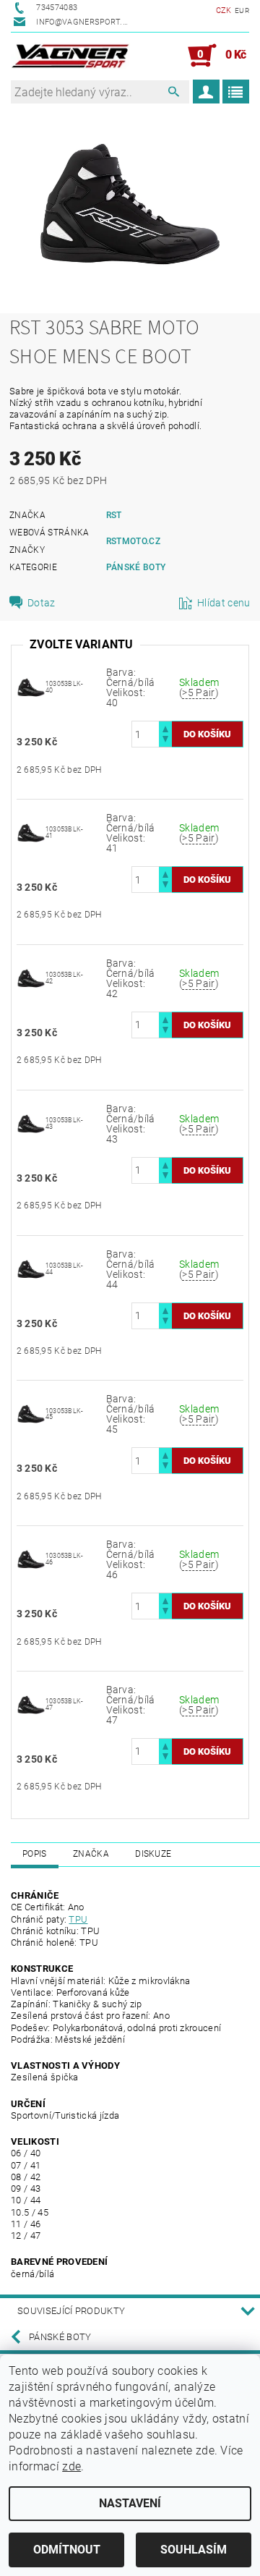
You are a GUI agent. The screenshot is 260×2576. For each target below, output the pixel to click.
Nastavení (130, 2503)
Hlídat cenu (224, 603)
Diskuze (153, 1854)
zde (71, 2466)
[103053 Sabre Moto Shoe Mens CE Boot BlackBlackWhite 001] (31, 687)
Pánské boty (136, 567)
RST (114, 515)
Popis (35, 1854)
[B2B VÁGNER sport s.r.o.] (70, 56)
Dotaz (42, 603)
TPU (78, 1919)
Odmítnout (67, 2550)
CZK (224, 10)
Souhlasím (194, 2550)
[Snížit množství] (165, 741)
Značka (91, 1854)
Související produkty (71, 2311)
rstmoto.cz (133, 541)
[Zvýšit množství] (165, 728)
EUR (242, 10)
